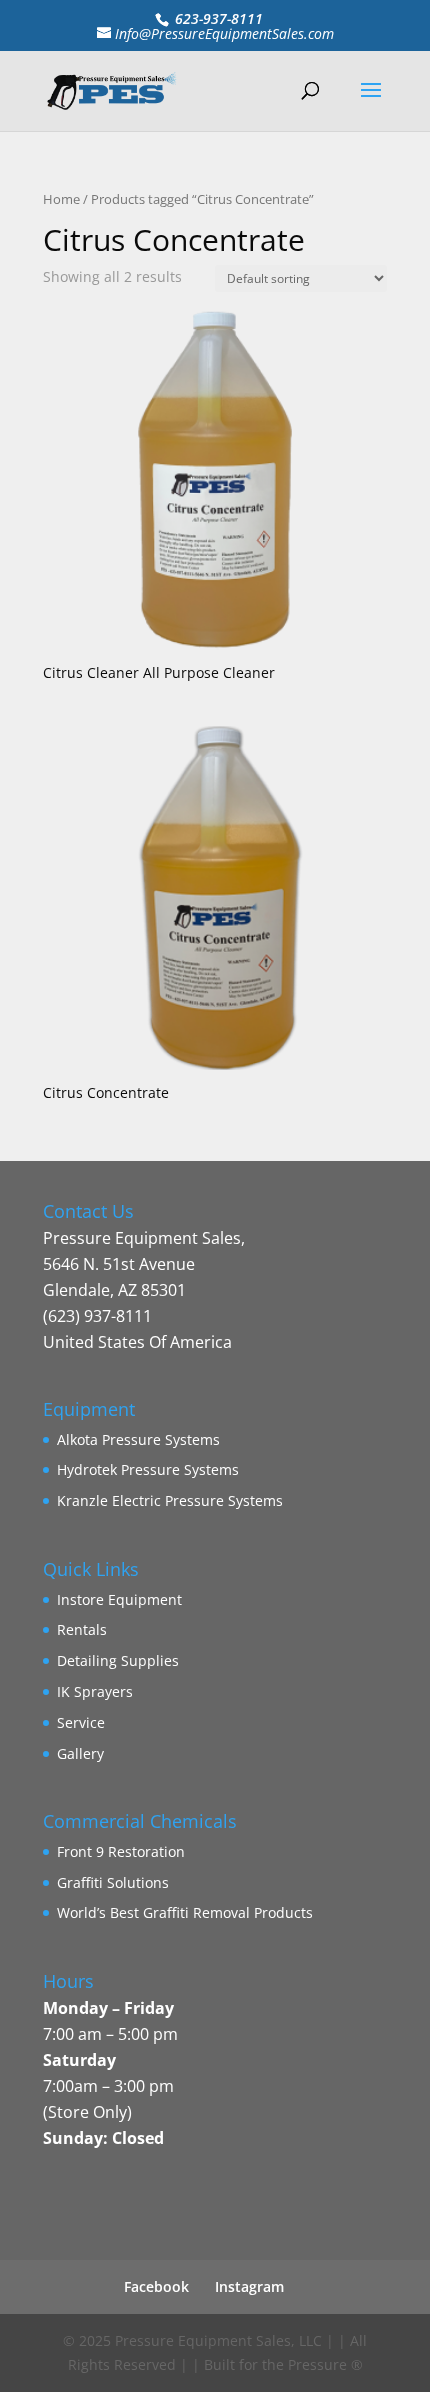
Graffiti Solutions (113, 1882)
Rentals (82, 1629)
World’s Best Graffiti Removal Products (185, 1912)
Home (61, 199)
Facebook (156, 2286)
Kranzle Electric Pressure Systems (170, 1500)
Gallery (80, 1753)
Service (81, 1722)
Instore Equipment (119, 1599)
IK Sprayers (95, 1691)
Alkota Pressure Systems (138, 1439)
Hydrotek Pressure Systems (148, 1469)
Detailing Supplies (118, 1660)
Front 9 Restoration (121, 1851)
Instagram (249, 2286)
